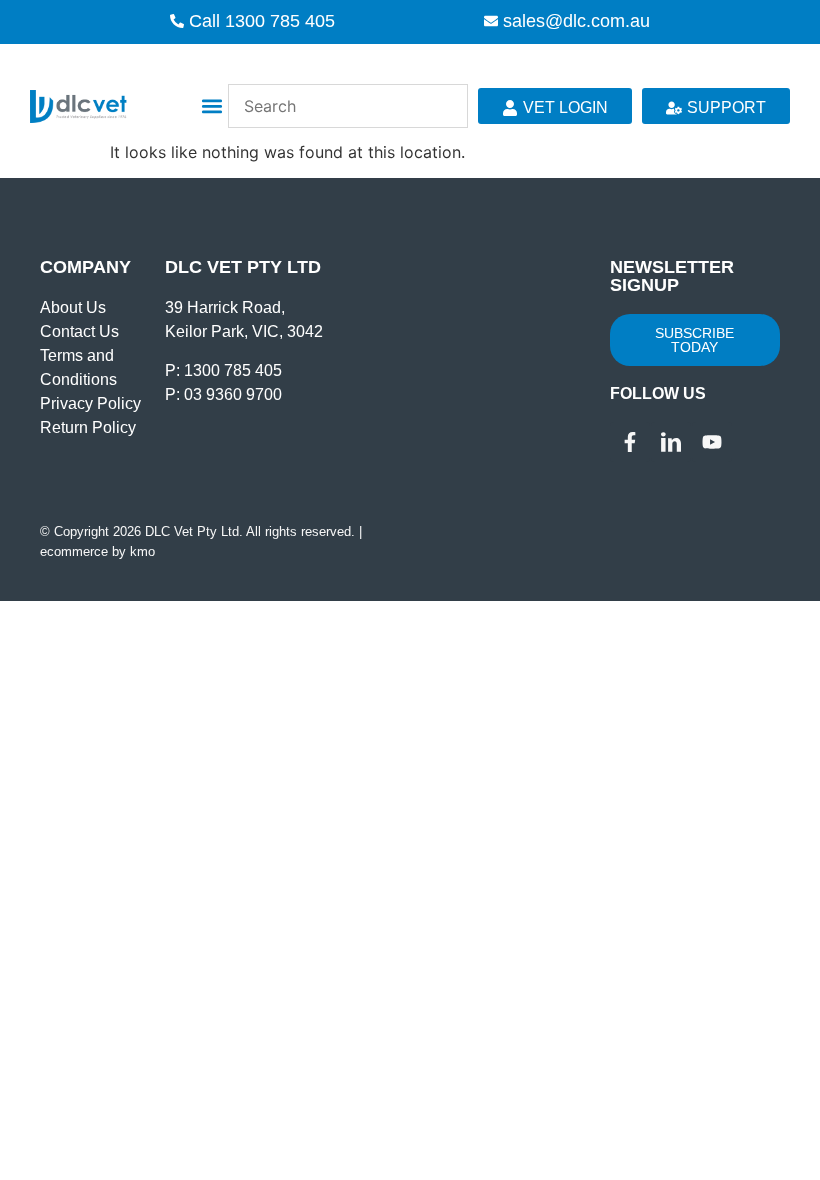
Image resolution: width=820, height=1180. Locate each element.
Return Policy (88, 427)
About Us (73, 307)
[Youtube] (712, 442)
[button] (211, 106)
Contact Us (79, 331)
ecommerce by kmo (97, 551)
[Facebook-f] (630, 442)
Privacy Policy (90, 403)
